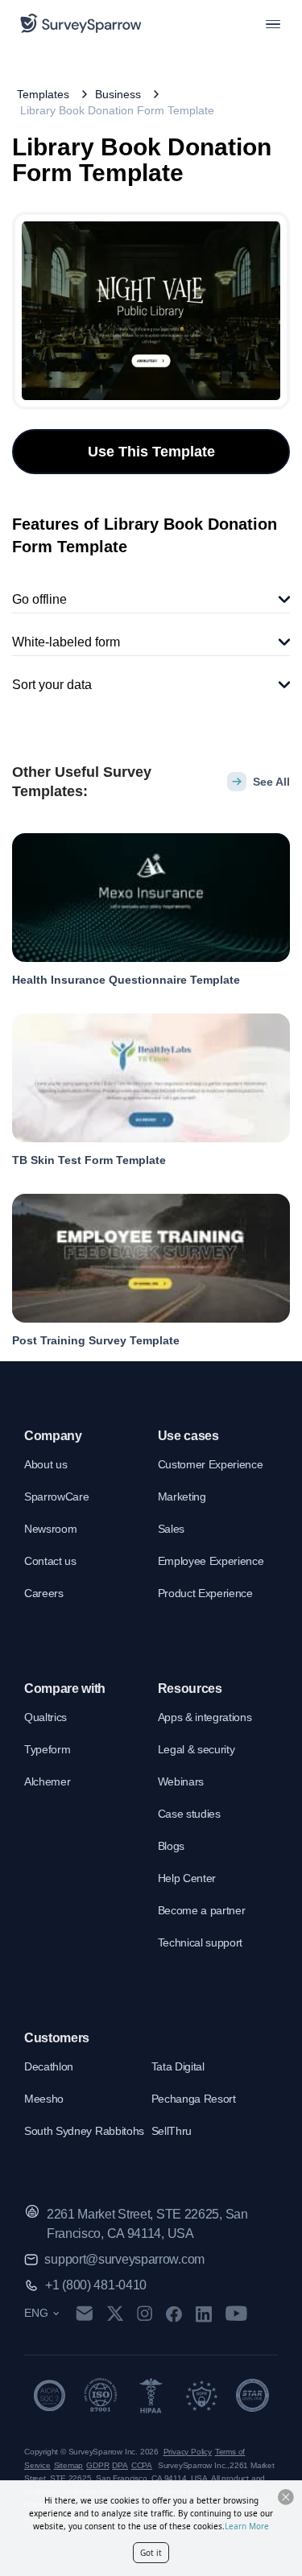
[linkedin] (204, 2314)
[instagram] (145, 2314)
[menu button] (273, 23)
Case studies (189, 1814)
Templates (43, 94)
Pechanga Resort (194, 2099)
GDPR (97, 2465)
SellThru (172, 2131)
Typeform (47, 1749)
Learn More (247, 2526)
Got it (151, 2553)
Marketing (182, 1496)
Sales (171, 1529)
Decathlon (49, 2066)
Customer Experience (211, 1464)
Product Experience (205, 1593)
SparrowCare (56, 1496)
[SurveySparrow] (81, 23)
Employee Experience (211, 1561)
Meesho (44, 2099)
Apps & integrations (205, 1717)
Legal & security (197, 1749)
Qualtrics (46, 1717)
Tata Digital (178, 2066)
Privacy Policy (188, 2452)
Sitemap (69, 2465)
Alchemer (47, 1781)
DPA (120, 2465)
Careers (44, 1593)
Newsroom (50, 1529)
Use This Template (151, 452)
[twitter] (115, 2313)
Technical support (201, 1942)
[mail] (84, 2313)
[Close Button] (286, 2497)
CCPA (142, 2465)
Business (118, 94)
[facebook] (174, 2314)
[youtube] (236, 2314)
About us (46, 1464)
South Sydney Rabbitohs (84, 2131)
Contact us (50, 1561)
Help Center (187, 1878)
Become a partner (202, 1910)
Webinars (181, 1781)
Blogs (171, 1846)
